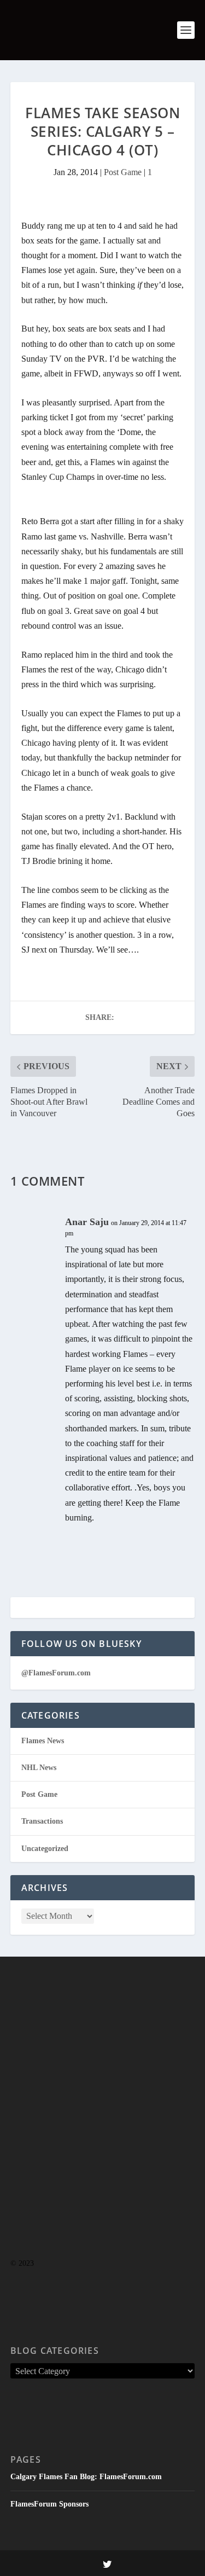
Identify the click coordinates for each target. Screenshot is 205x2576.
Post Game (123, 172)
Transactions (42, 1821)
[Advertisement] (102, 2129)
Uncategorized (45, 1849)
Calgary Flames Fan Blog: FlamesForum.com (86, 2477)
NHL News (39, 1768)
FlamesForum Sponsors (49, 2504)
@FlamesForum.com (56, 1673)
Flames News (43, 1741)
